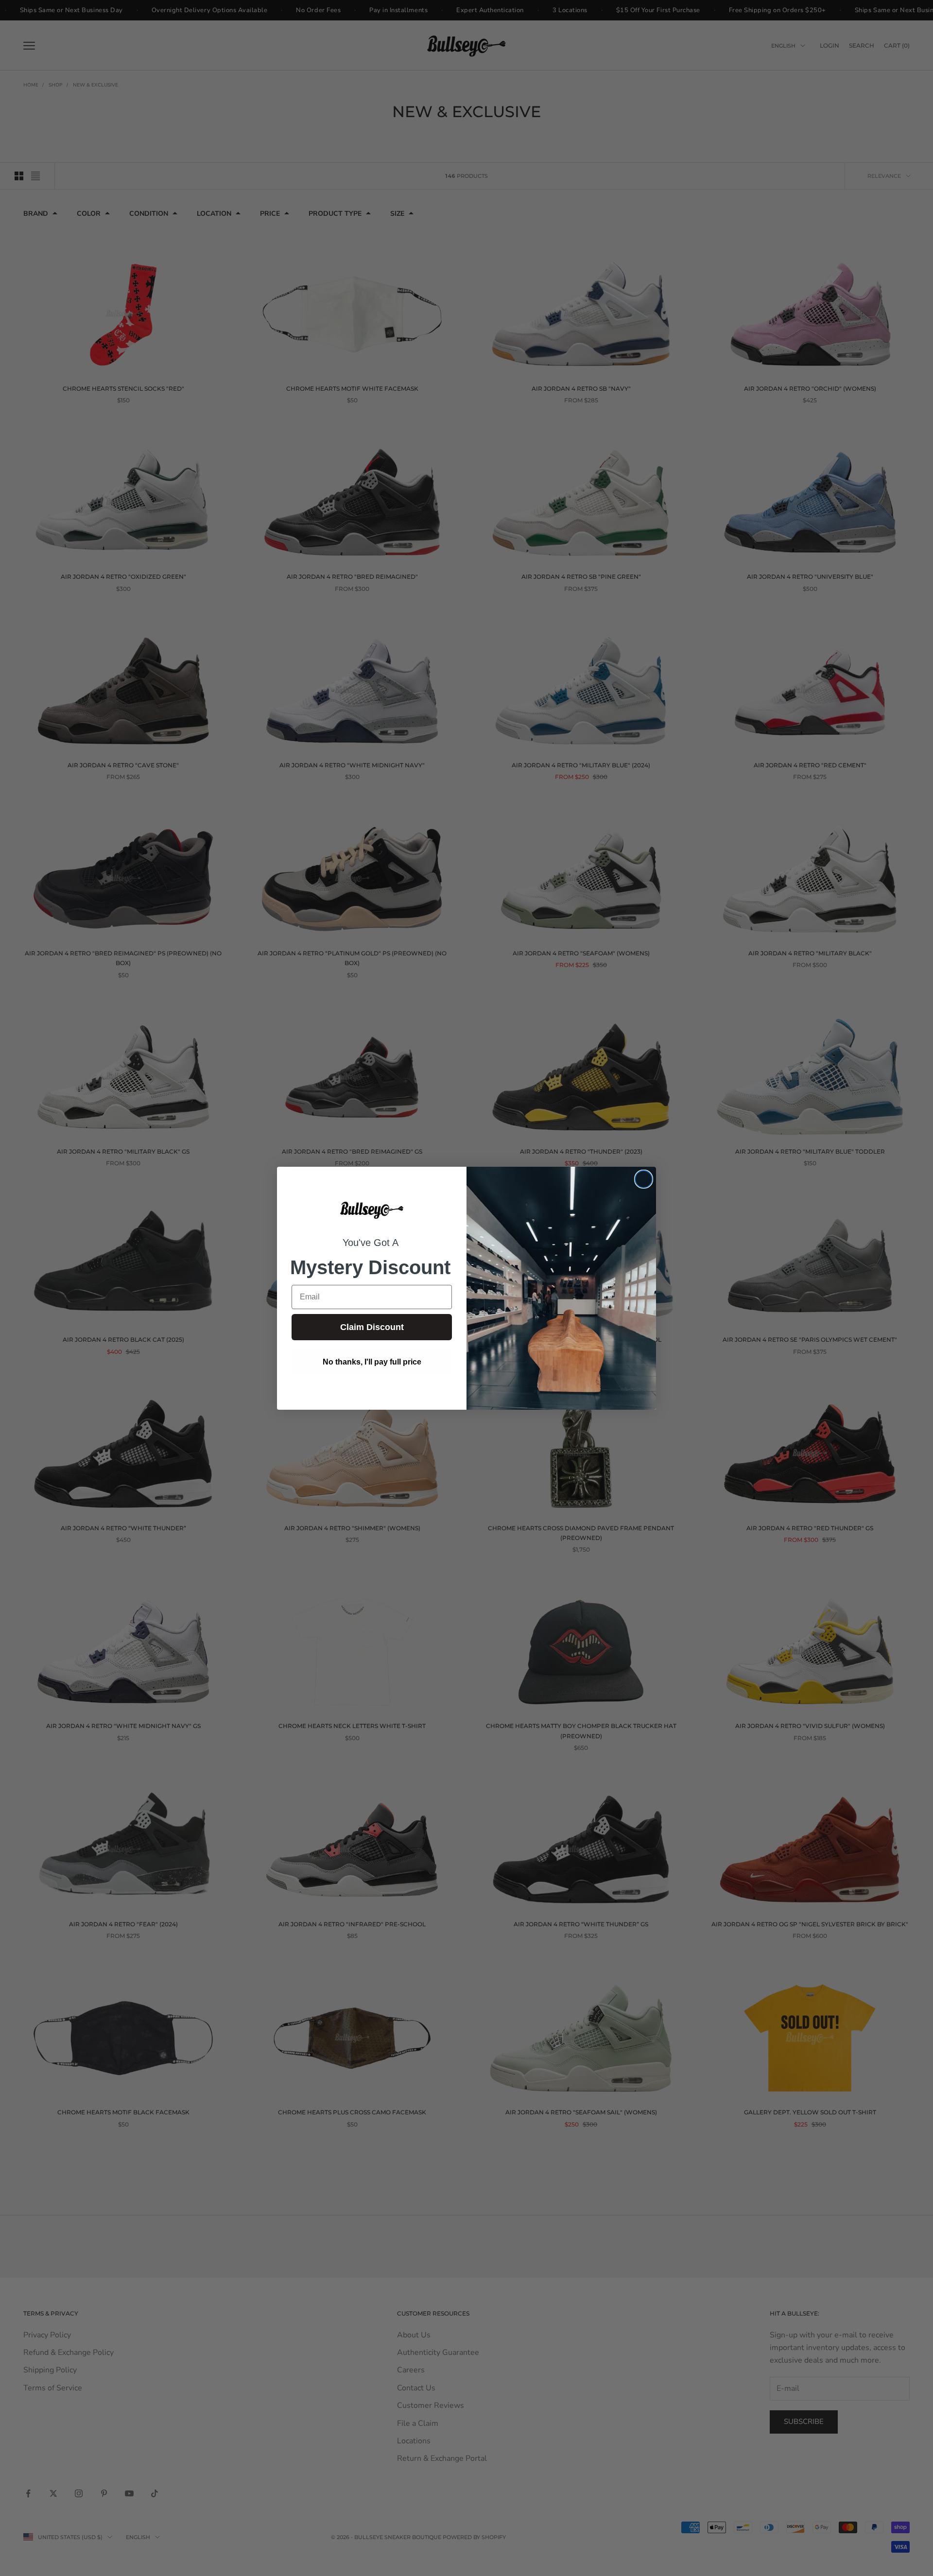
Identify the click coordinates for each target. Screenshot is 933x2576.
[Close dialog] (644, 1179)
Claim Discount (372, 1327)
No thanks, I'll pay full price (372, 1362)
